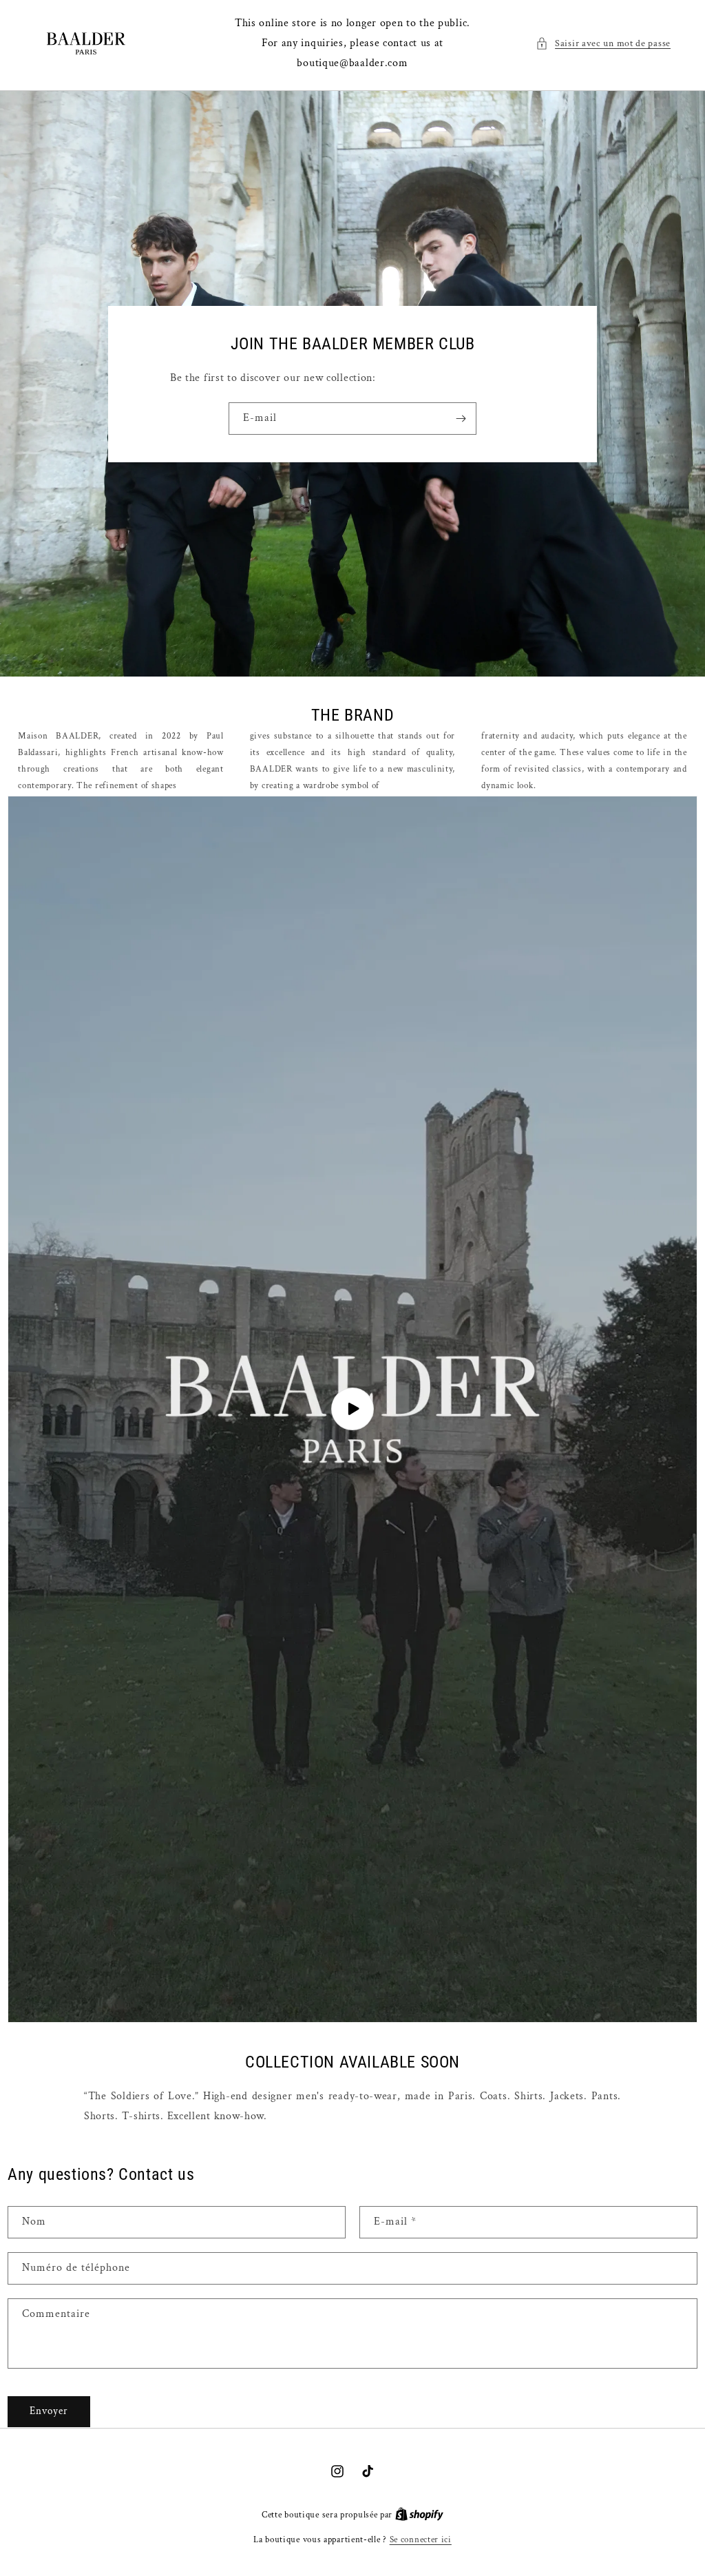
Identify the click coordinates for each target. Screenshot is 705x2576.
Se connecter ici (421, 2540)
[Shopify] (419, 2515)
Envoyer (49, 2411)
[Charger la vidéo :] (352, 1409)
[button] (603, 44)
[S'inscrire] (461, 419)
